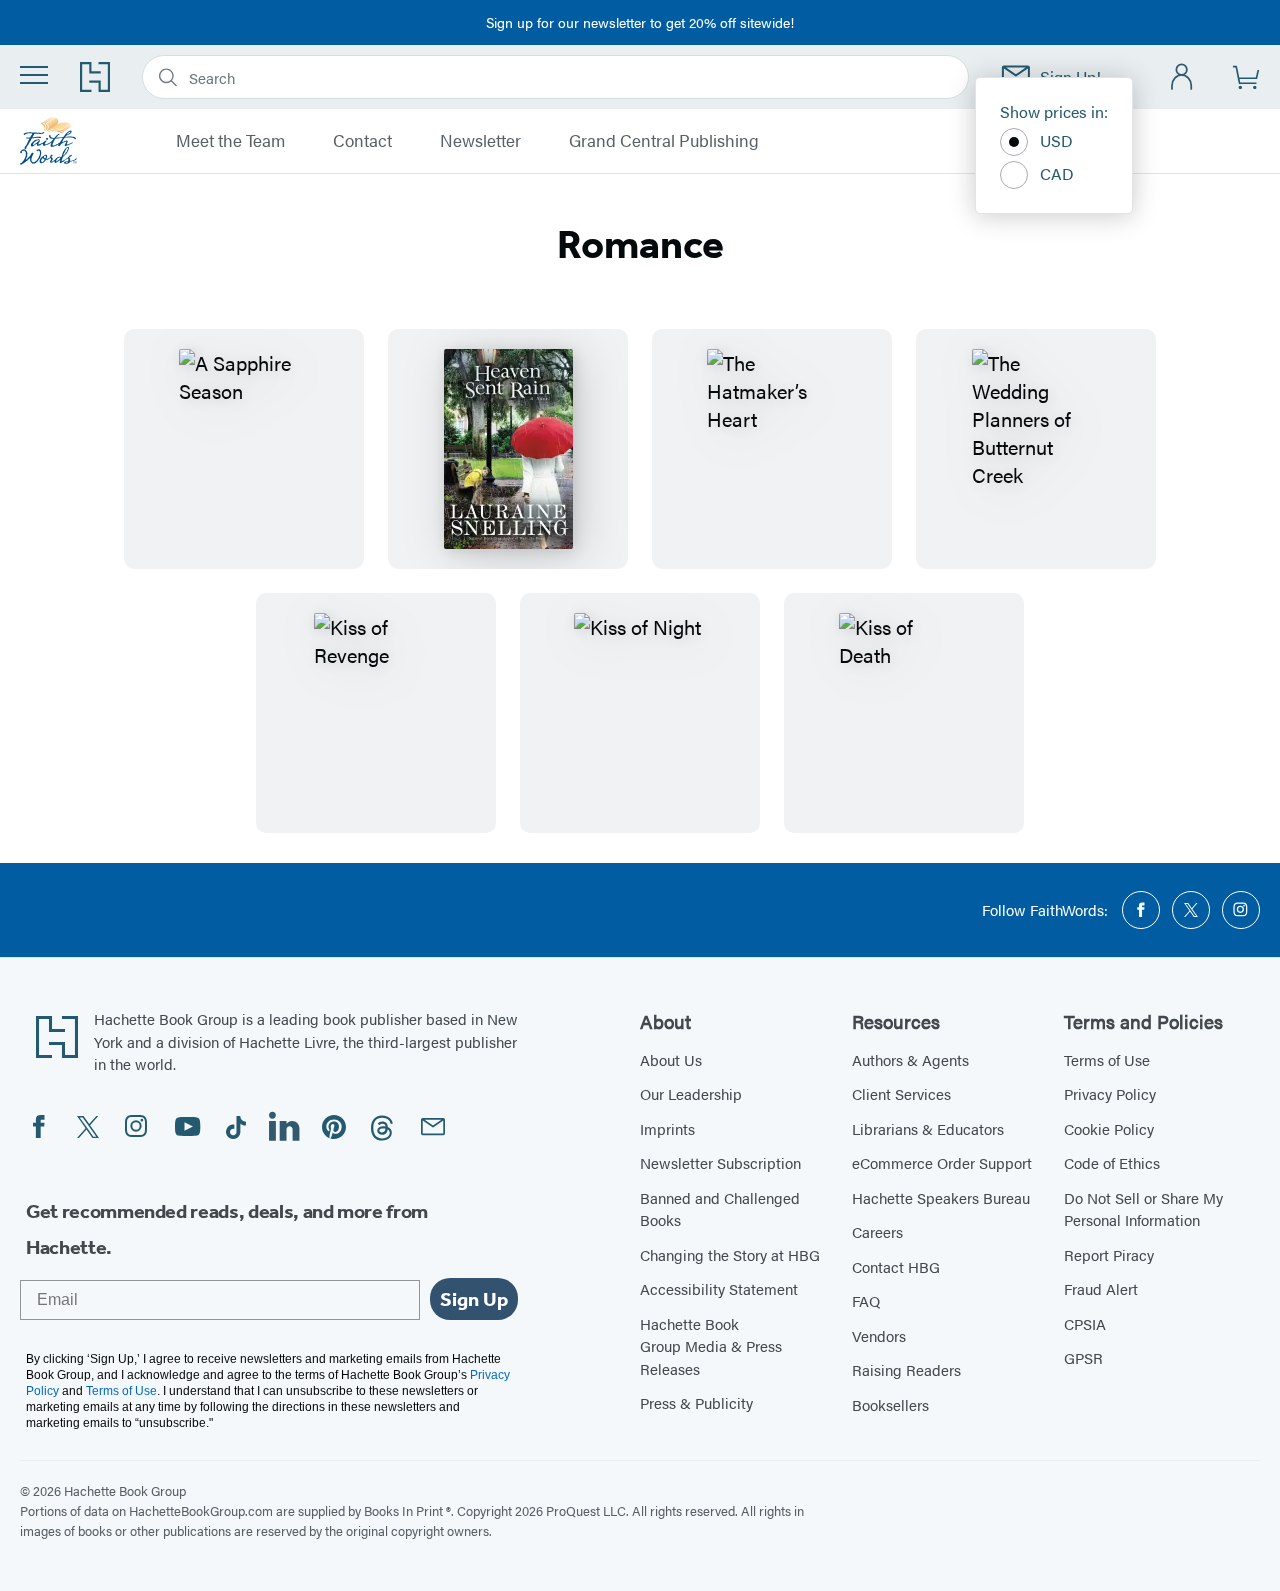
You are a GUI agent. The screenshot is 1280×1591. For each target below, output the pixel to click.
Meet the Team (230, 141)
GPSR (1083, 1357)
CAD (1057, 173)
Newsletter (480, 141)
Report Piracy (1109, 1254)
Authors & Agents (910, 1059)
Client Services (901, 1093)
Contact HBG (896, 1266)
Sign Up (474, 1299)
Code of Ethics (1112, 1162)
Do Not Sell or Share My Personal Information (1143, 1209)
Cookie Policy (1109, 1128)
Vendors (879, 1335)
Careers (877, 1231)
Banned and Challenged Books (720, 1209)
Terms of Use (1107, 1059)
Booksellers (890, 1404)
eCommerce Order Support (942, 1162)
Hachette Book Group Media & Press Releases (711, 1346)
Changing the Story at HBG (730, 1254)
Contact (362, 141)
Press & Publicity (696, 1402)
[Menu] (34, 75)
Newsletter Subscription (720, 1162)
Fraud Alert (1101, 1288)
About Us (671, 1059)
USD (1056, 140)
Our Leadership (691, 1093)
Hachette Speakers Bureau (941, 1197)
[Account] (1182, 77)
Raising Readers (906, 1369)
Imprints (667, 1128)
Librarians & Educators (928, 1128)
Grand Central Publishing (664, 141)
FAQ (866, 1300)
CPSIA (1085, 1323)
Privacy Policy (1110, 1093)
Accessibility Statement (719, 1288)
